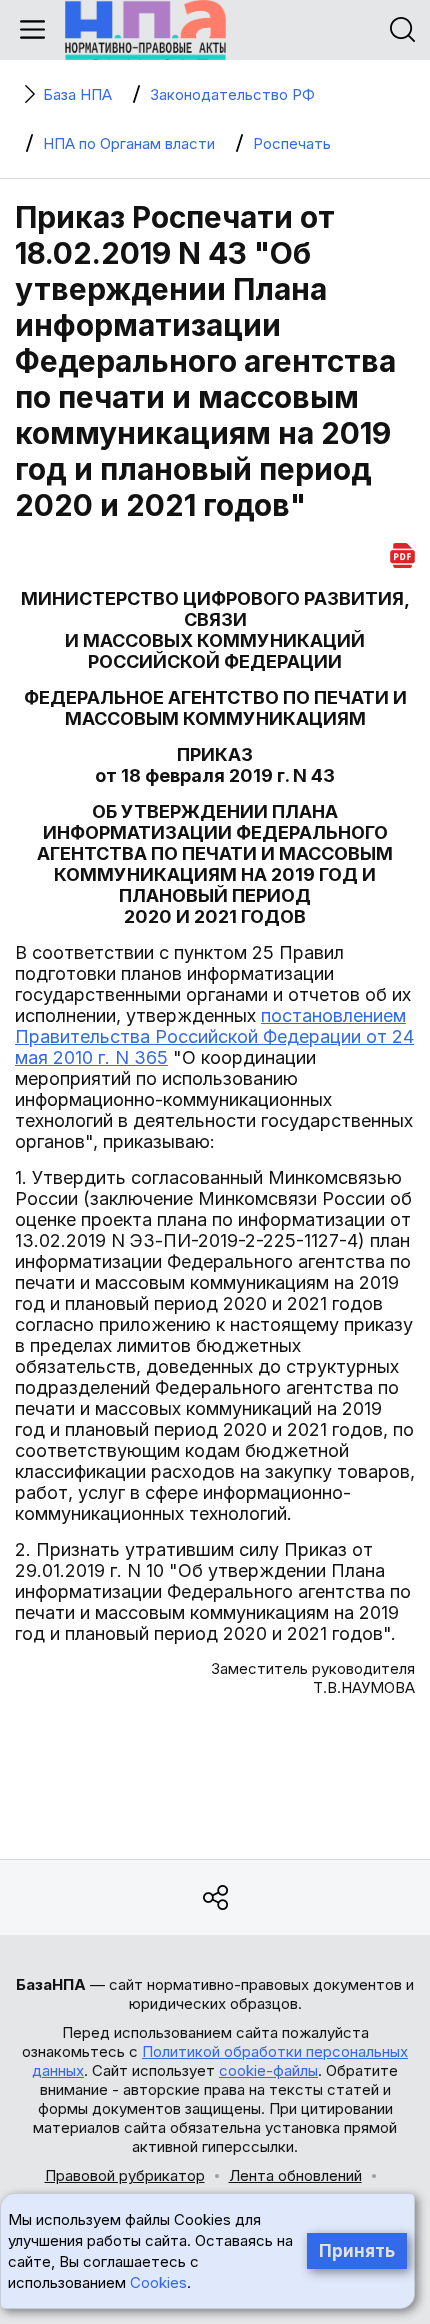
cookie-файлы (268, 2070)
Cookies (158, 2282)
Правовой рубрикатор (125, 2175)
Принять (357, 2251)
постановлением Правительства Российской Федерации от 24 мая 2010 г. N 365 (214, 1036)
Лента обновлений (295, 2175)
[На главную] (145, 30)
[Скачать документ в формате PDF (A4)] (402, 552)
